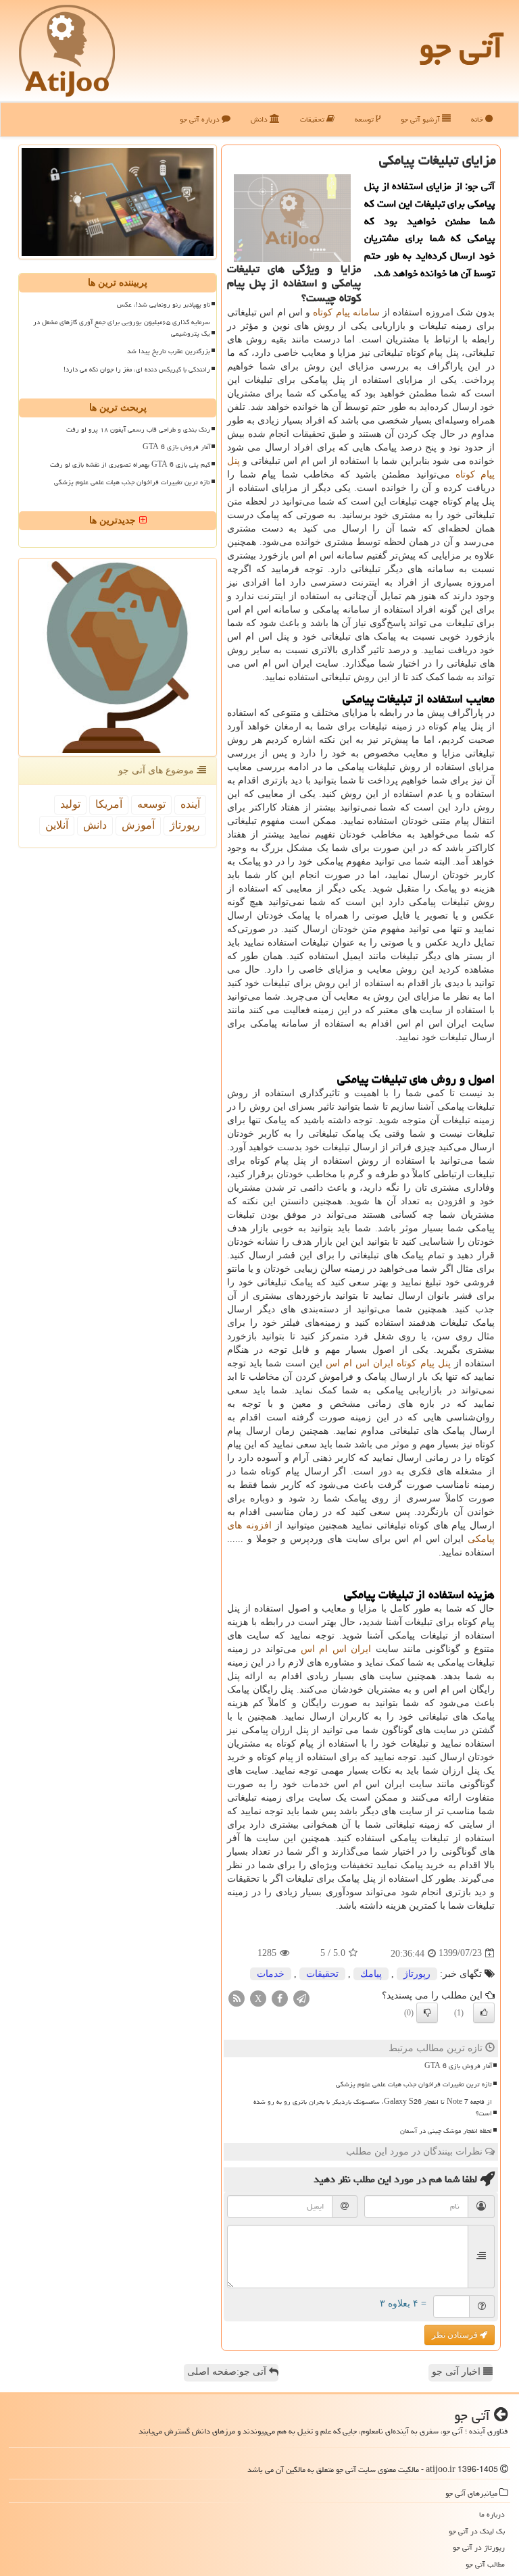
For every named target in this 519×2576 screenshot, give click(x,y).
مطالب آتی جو (485, 2564)
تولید (70, 804)
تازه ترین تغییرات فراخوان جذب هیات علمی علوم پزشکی (414, 2084)
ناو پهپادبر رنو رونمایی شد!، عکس (164, 305)
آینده (190, 804)
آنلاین (57, 825)
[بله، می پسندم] (484, 2013)
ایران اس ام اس (336, 1649)
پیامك (371, 1974)
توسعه (365, 119)
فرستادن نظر (456, 2335)
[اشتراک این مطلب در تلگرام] (301, 1998)
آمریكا (109, 804)
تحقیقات (313, 119)
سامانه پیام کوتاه (346, 312)
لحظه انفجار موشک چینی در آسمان (446, 2131)
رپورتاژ (417, 1974)
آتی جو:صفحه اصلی (228, 2372)
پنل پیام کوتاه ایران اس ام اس (388, 1363)
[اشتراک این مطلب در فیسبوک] (280, 1998)
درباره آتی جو (201, 119)
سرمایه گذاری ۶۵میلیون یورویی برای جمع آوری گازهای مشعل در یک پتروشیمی (122, 328)
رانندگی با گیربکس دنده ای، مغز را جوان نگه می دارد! (137, 369)
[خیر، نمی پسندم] (427, 2013)
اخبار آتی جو (458, 2372)
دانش (260, 119)
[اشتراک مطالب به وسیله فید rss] (237, 1998)
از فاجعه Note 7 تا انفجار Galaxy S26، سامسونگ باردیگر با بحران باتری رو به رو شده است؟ (373, 2108)
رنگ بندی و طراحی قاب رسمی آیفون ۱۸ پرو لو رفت (138, 430)
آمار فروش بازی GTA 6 (458, 2066)
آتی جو (461, 47)
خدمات (271, 1974)
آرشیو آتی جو (421, 119)
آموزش (138, 825)
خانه (478, 119)
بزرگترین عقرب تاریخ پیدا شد (169, 351)
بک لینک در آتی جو (477, 2531)
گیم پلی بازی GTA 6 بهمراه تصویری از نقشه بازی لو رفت (130, 465)
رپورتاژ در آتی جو (479, 2547)
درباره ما (492, 2514)
